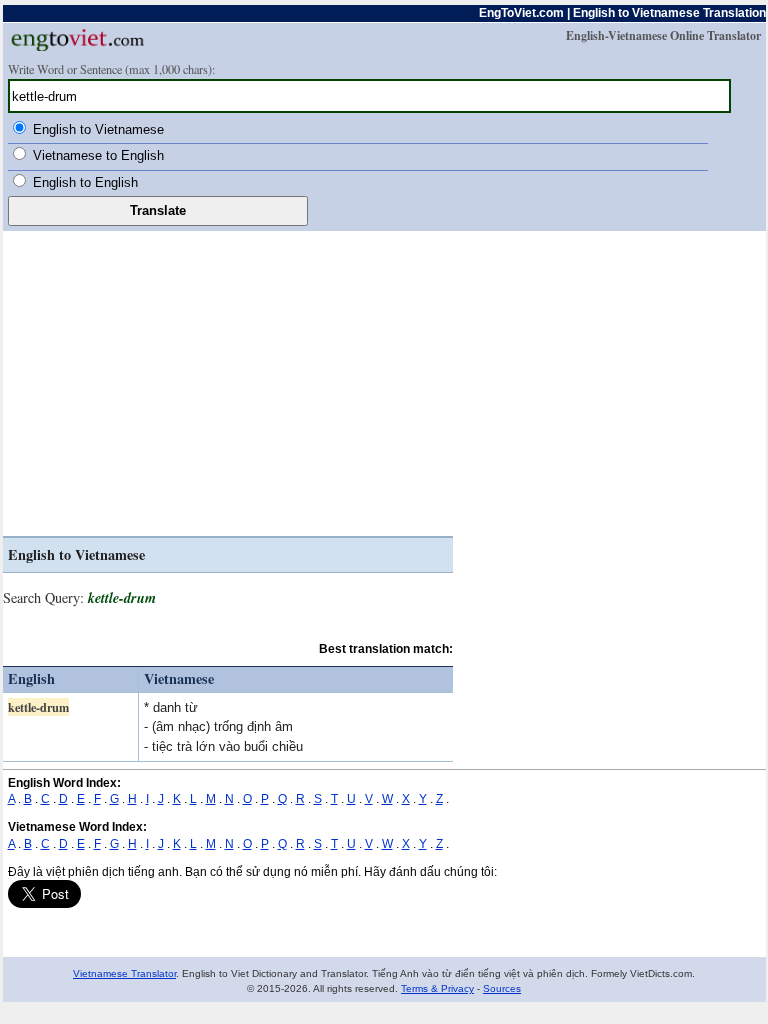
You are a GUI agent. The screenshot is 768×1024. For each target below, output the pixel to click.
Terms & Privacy (437, 988)
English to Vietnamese (98, 129)
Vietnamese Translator (124, 973)
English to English (85, 182)
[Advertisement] (228, 386)
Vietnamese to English (98, 155)
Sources (502, 988)
